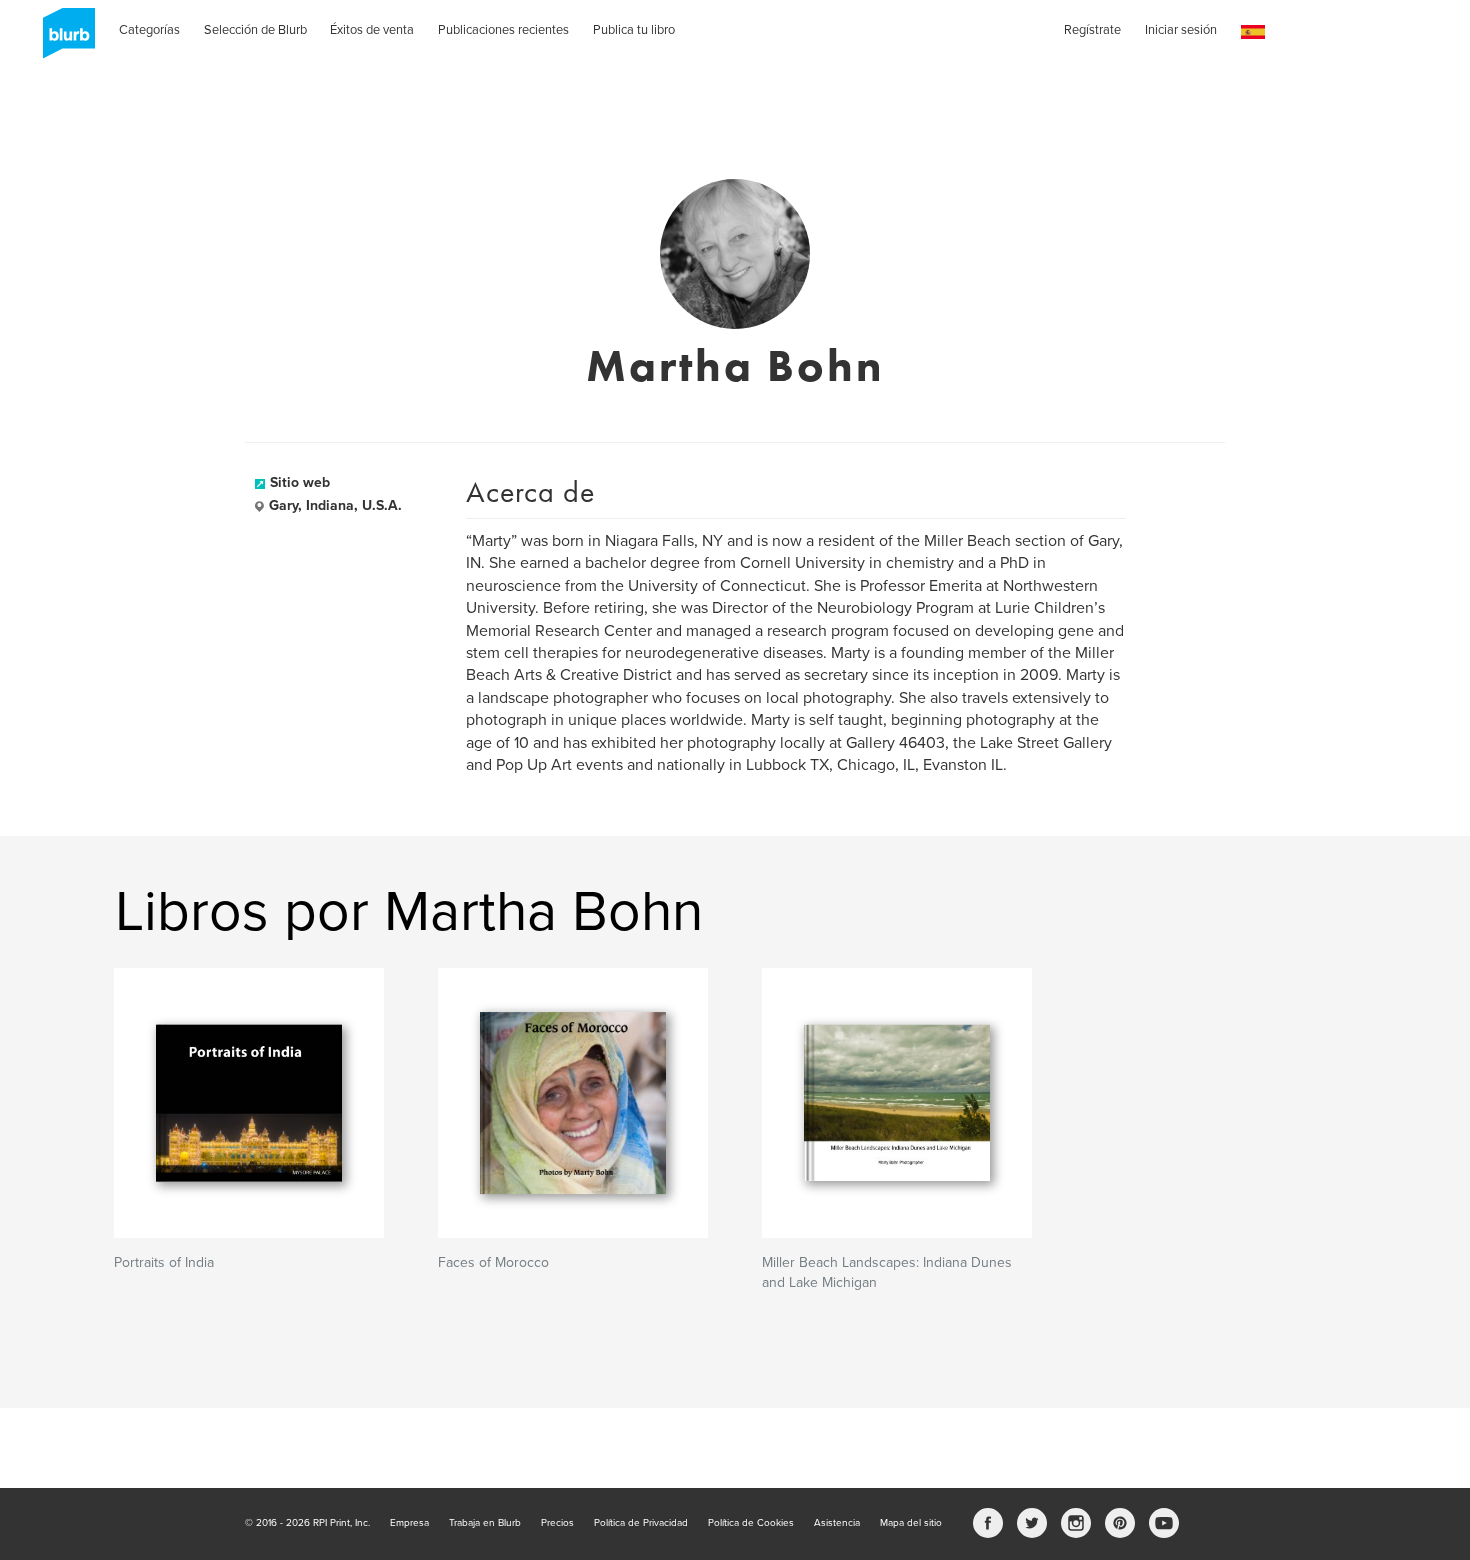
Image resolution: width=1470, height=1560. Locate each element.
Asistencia (837, 1523)
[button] (1253, 32)
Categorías (149, 30)
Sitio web (300, 482)
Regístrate (1092, 30)
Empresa (409, 1523)
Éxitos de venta (372, 30)
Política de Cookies (751, 1523)
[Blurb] (63, 40)
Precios (557, 1523)
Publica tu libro (634, 30)
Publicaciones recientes (503, 30)
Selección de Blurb (255, 30)
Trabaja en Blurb (485, 1523)
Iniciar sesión (1181, 30)
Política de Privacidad (641, 1523)
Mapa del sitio (911, 1523)
